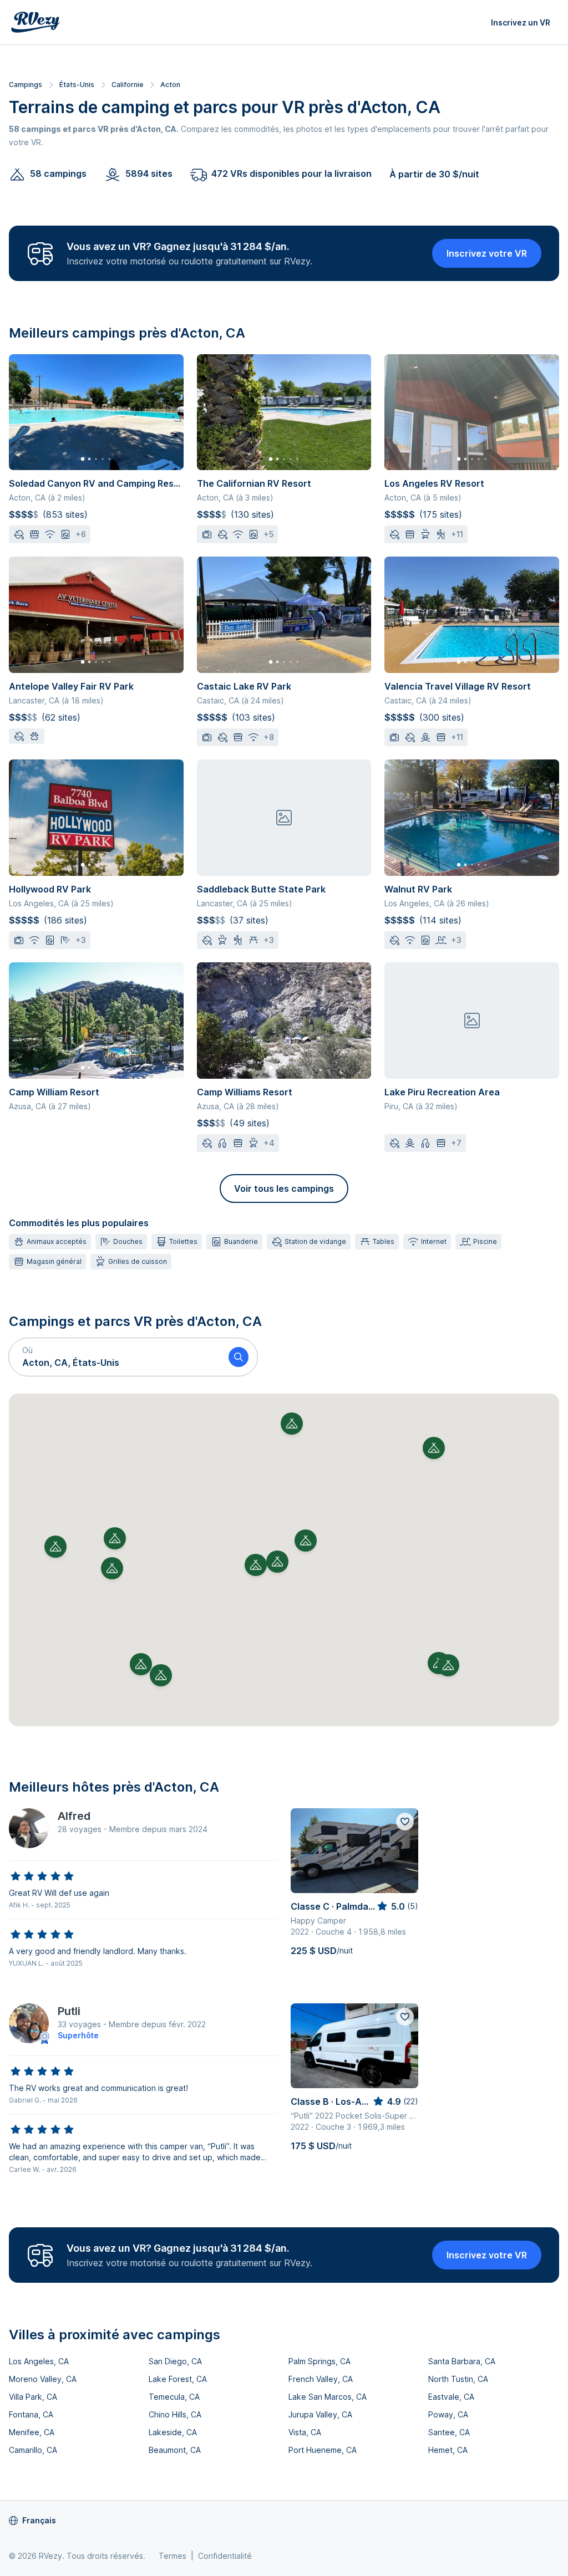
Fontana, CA (31, 2414)
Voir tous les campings (284, 1188)
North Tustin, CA (458, 2379)
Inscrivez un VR (521, 22)
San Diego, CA (175, 2361)
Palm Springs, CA (319, 2361)
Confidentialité (225, 2556)
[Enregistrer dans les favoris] (405, 1822)
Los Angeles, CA (39, 2361)
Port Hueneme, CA (323, 2450)
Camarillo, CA (33, 2450)
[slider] (42, 1876)
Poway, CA (448, 2414)
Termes (173, 2556)
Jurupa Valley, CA (320, 2414)
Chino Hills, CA (175, 2414)
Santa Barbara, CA (462, 2361)
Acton (170, 85)
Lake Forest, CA (178, 2379)
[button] (114, 1357)
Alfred (74, 1816)
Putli (69, 2011)
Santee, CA (449, 2432)
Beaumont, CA (175, 2450)
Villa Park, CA (33, 2397)
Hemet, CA (448, 2450)
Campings (26, 85)
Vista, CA (305, 2432)
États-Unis (77, 85)
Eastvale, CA (451, 2397)
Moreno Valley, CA (43, 2379)
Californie (127, 85)
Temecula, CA (174, 2397)
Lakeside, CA (173, 2432)
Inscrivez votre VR (487, 253)
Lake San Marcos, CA (328, 2397)
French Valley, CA (321, 2379)
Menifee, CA (32, 2432)
